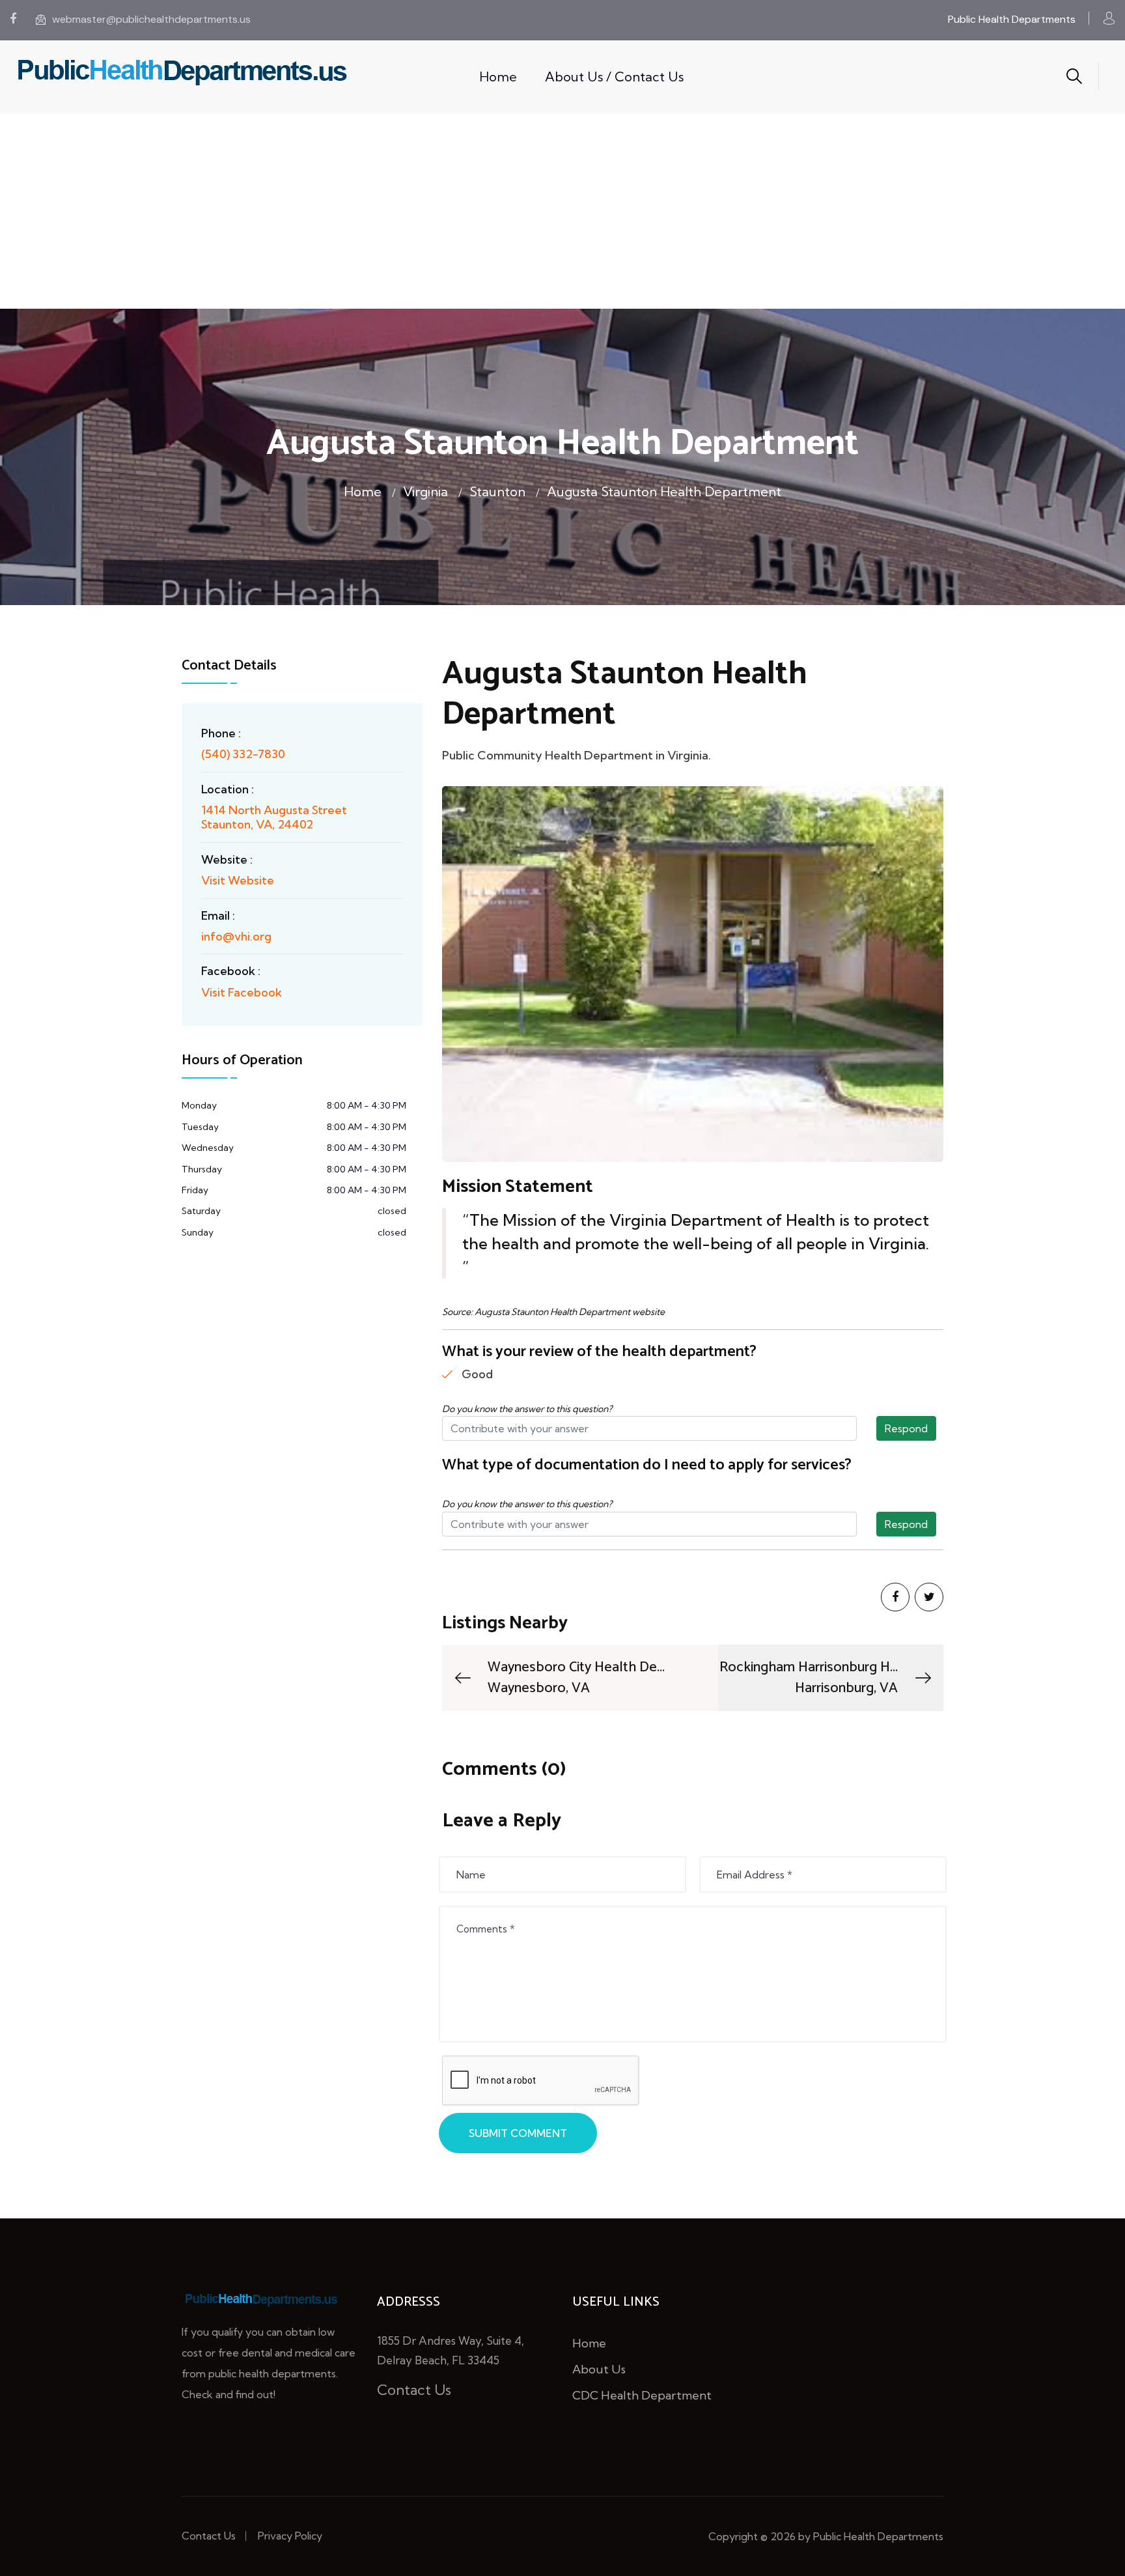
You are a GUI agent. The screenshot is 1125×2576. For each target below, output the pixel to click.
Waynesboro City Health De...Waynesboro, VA (576, 1678)
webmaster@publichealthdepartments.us (151, 19)
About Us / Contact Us (614, 77)
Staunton (497, 491)
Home (498, 77)
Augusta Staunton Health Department (664, 491)
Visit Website (238, 880)
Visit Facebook (242, 992)
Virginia (425, 491)
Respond (906, 1428)
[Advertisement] (562, 211)
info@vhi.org (236, 936)
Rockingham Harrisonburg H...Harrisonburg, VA (809, 1678)
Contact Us (414, 2390)
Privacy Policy (290, 2536)
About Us (599, 2369)
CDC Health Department (642, 2395)
